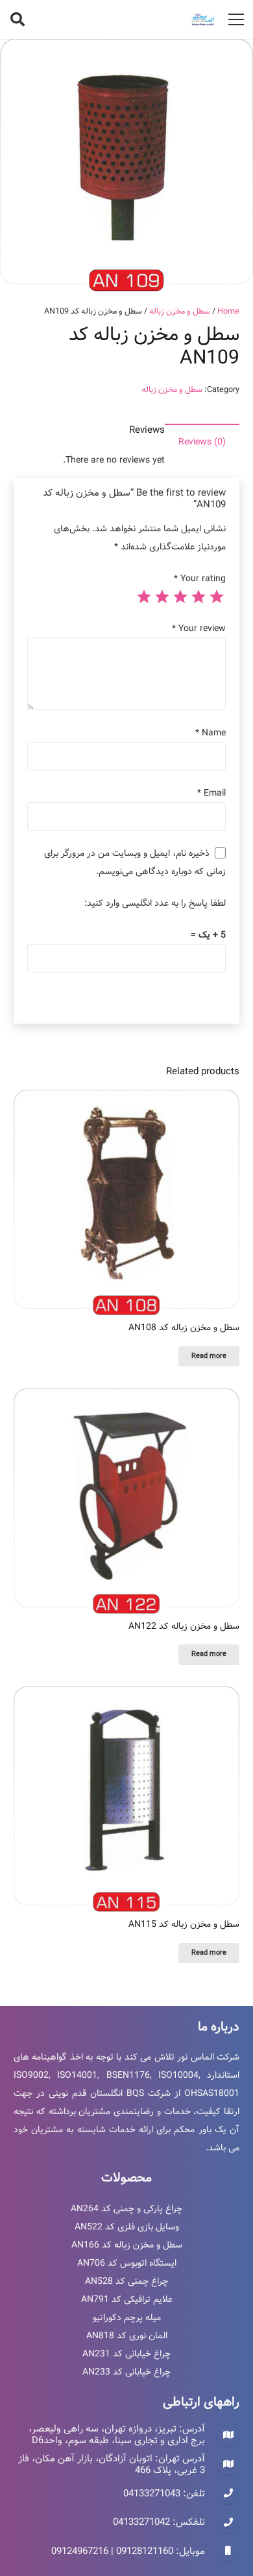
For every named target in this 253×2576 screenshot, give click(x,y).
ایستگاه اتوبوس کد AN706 (127, 2263)
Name (211, 733)
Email (211, 793)
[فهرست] (236, 19)
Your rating (200, 579)
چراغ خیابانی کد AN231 (126, 2354)
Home (228, 311)
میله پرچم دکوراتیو (127, 2317)
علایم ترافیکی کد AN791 (127, 2299)
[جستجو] (18, 19)
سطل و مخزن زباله (180, 311)
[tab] (202, 442)
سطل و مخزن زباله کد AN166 (127, 2245)
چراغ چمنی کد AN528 (126, 2281)
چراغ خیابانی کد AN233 (126, 2372)
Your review (199, 628)
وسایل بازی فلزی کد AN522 (127, 2227)
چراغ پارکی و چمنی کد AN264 (126, 2209)
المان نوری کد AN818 (127, 2336)
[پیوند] (203, 19)
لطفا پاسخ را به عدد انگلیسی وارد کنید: (155, 903)
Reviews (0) (202, 442)
